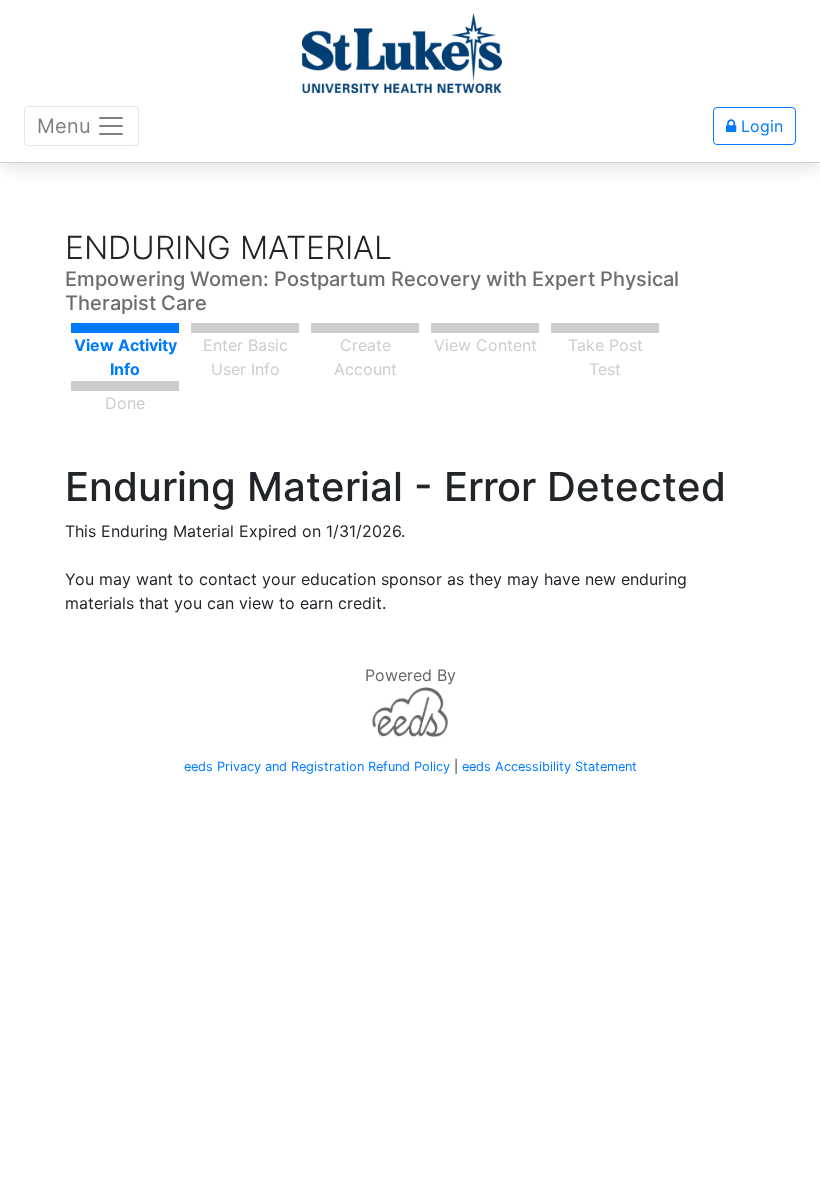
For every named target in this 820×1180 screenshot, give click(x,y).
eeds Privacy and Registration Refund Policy (317, 766)
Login (759, 126)
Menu (64, 126)
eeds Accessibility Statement (549, 766)
